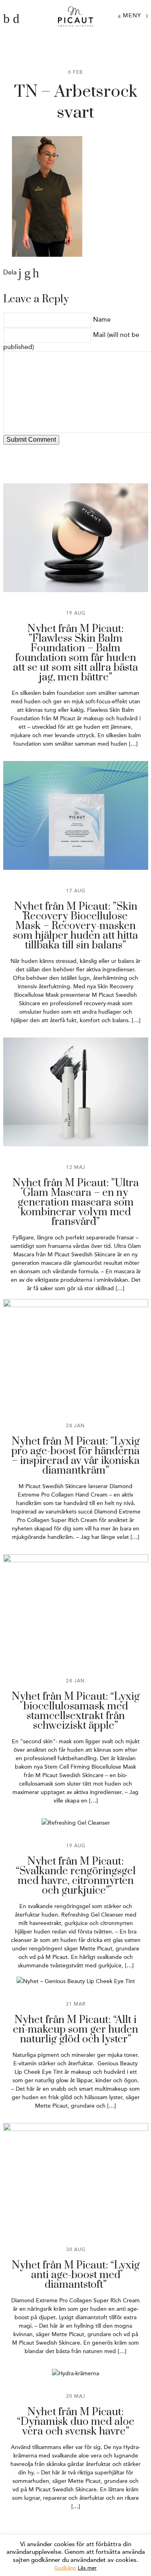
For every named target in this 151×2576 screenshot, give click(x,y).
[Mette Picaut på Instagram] (16, 19)
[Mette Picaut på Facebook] (6, 19)
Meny (131, 16)
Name (102, 320)
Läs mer (87, 2568)
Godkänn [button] (65, 2568)
